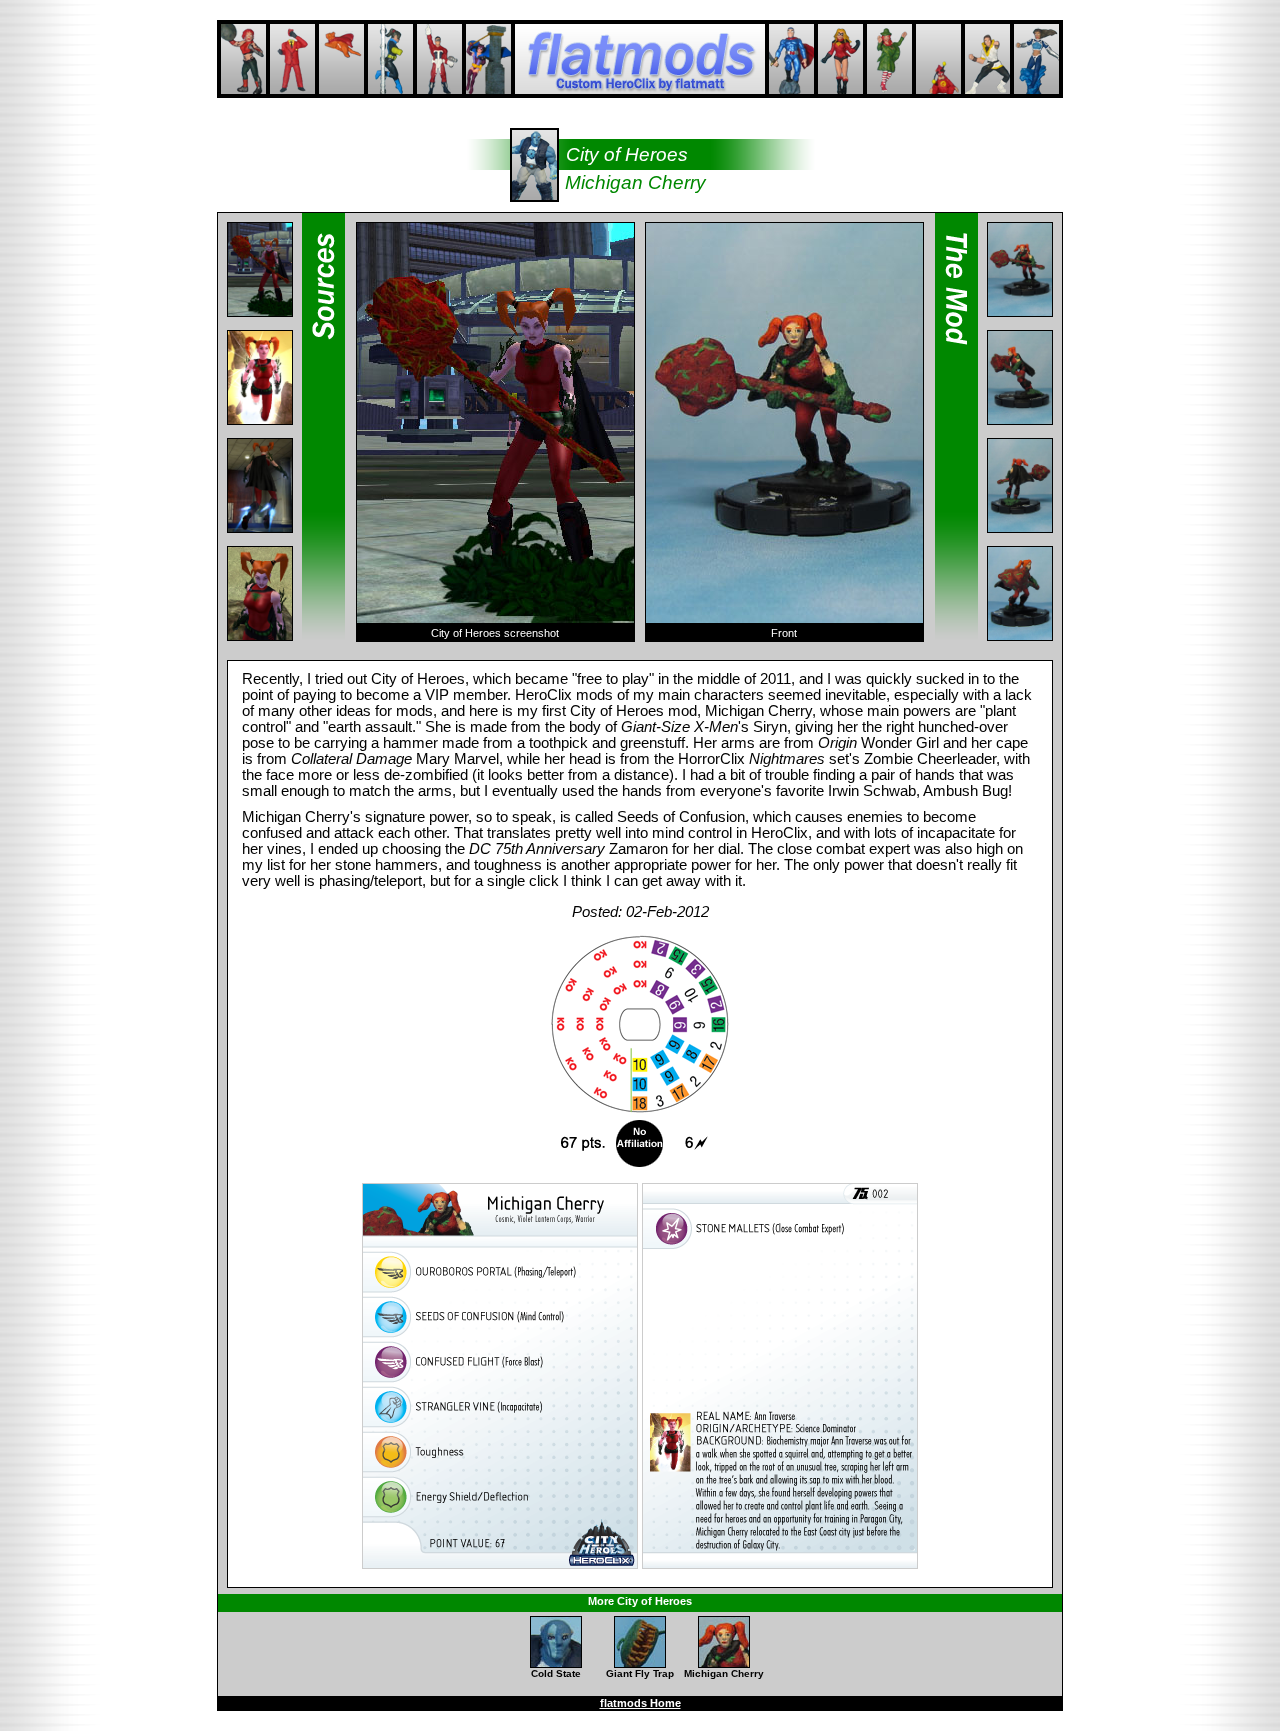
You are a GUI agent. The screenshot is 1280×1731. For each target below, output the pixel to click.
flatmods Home (640, 1703)
